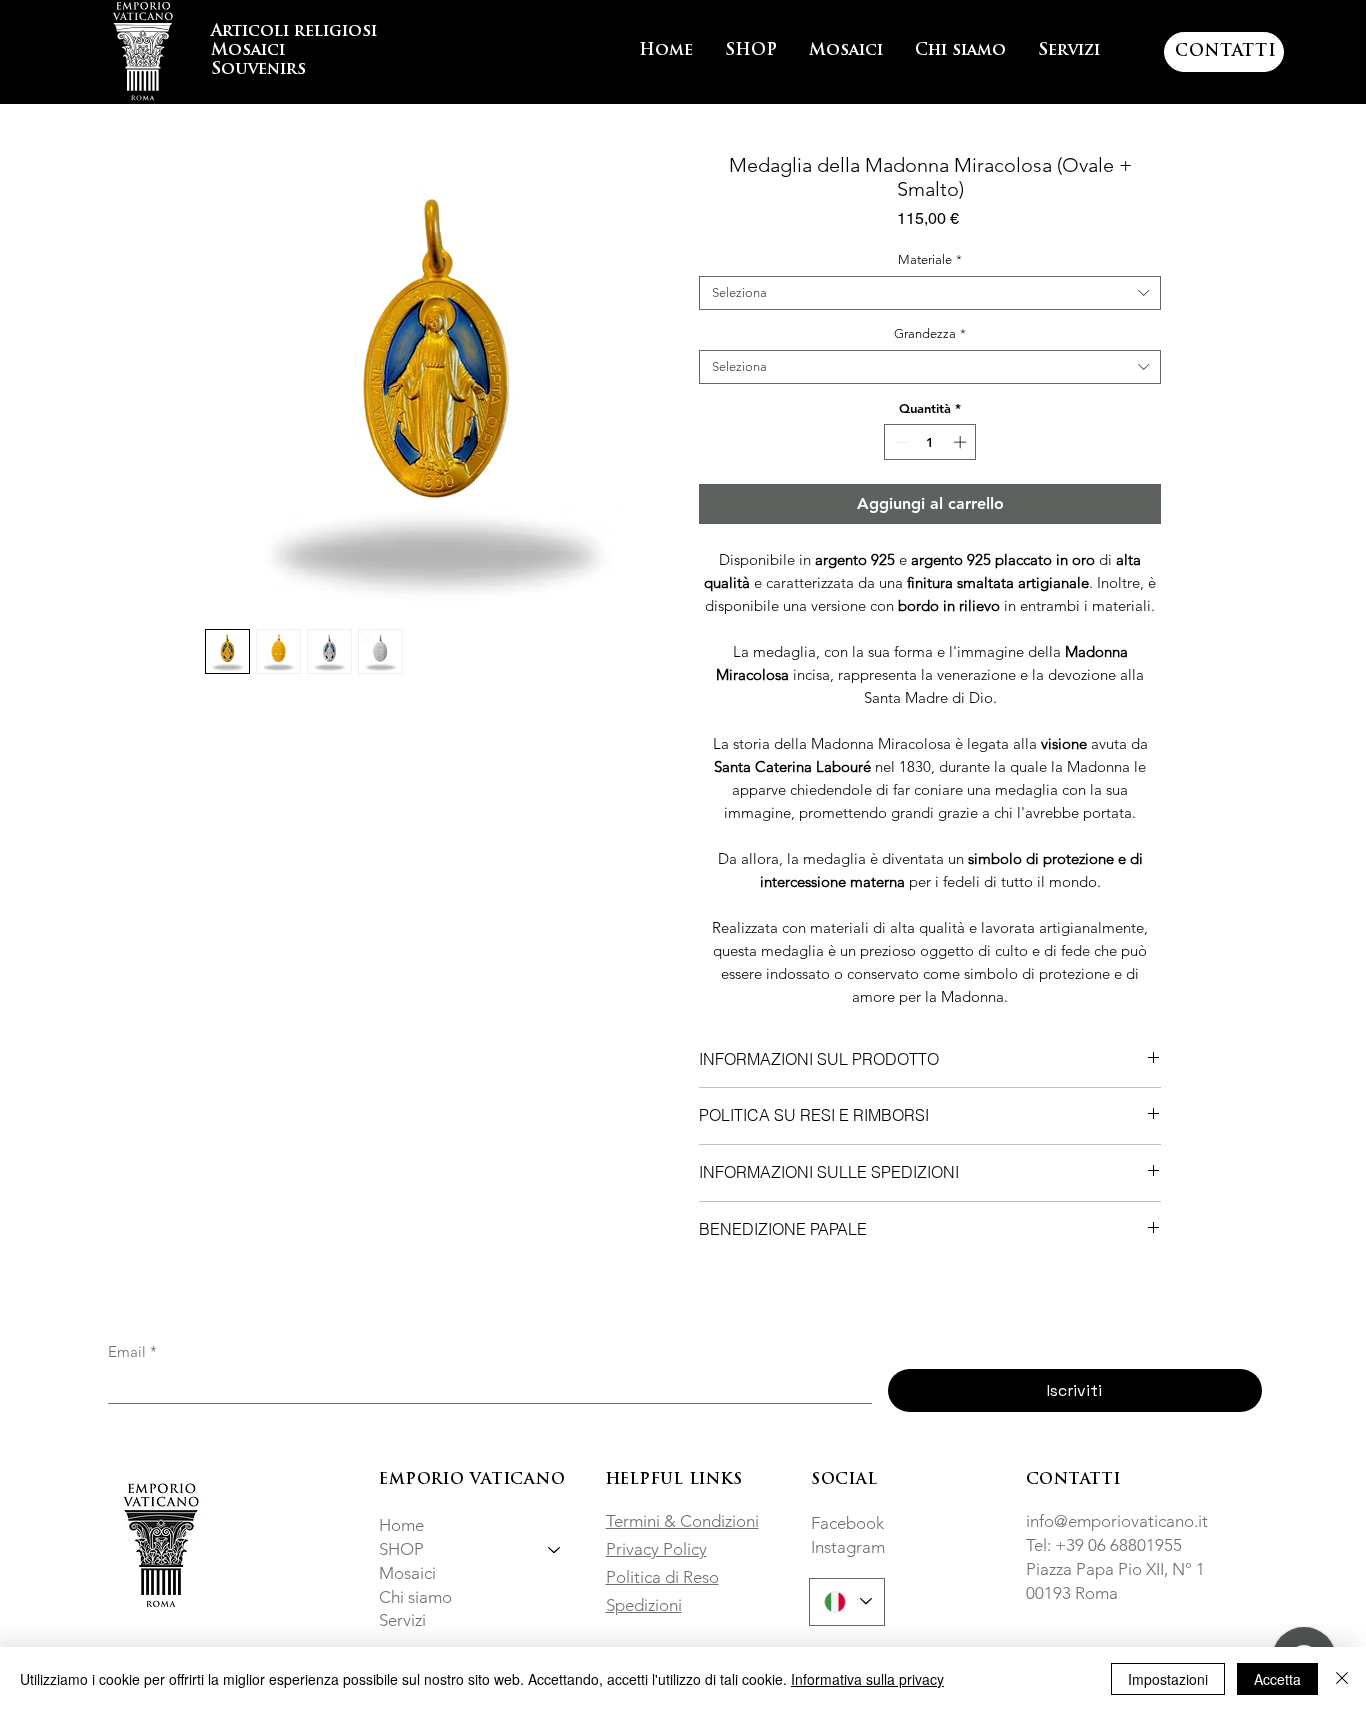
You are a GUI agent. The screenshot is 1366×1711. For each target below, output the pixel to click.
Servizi (402, 1620)
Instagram (848, 1547)
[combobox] (930, 293)
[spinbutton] (930, 442)
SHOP (401, 1549)
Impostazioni (1168, 1679)
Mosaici (407, 1573)
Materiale (930, 259)
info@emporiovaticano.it (1117, 1521)
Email (132, 1352)
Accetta (1277, 1679)
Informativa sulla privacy (867, 1679)
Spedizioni (644, 1605)
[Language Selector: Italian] (847, 1602)
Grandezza (930, 333)
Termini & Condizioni (682, 1521)
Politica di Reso (662, 1577)
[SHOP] (555, 1550)
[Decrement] (899, 442)
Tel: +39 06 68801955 (1104, 1545)
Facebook (847, 1523)
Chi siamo (415, 1597)
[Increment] (962, 442)
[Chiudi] (1342, 1679)
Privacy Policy (656, 1549)
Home (401, 1525)
